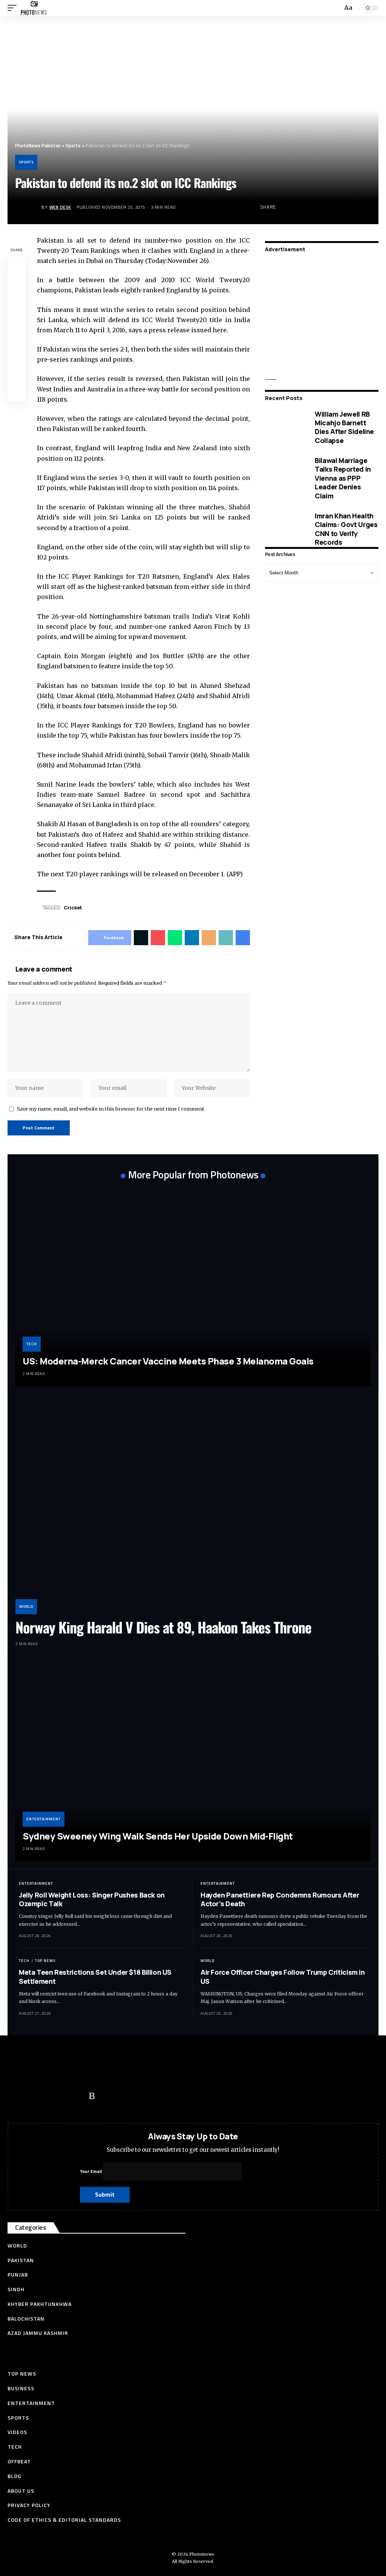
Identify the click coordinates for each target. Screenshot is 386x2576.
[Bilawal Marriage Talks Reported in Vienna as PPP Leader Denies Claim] (284, 478)
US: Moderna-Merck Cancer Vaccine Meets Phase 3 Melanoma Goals (168, 1361)
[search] (336, 8)
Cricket (73, 908)
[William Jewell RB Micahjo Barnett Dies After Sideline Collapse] (284, 428)
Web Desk (60, 207)
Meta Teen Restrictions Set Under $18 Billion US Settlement (95, 1976)
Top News (45, 1961)
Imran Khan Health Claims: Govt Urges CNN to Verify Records (346, 529)
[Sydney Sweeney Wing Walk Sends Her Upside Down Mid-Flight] (193, 1762)
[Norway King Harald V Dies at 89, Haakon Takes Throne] (193, 1508)
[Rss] (92, 2096)
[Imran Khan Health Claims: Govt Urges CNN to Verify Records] (284, 529)
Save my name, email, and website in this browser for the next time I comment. (111, 1109)
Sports (26, 162)
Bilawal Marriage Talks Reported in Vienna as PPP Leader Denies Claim (343, 478)
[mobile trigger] (14, 8)
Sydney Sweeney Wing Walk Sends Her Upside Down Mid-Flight (158, 1836)
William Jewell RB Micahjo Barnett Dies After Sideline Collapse (344, 427)
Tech (32, 1344)
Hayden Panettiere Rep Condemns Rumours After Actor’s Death (280, 1899)
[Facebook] (17, 2096)
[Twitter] (32, 2096)
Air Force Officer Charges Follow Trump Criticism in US (283, 1976)
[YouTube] (47, 2096)
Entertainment (44, 1819)
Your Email (91, 2171)
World (26, 1607)
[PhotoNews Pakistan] (34, 8)
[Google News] (62, 2096)
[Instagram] (77, 2096)
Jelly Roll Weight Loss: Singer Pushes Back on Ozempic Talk (92, 1899)
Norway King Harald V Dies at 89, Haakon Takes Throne (163, 1627)
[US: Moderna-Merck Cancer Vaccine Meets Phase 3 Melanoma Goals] (193, 1287)
